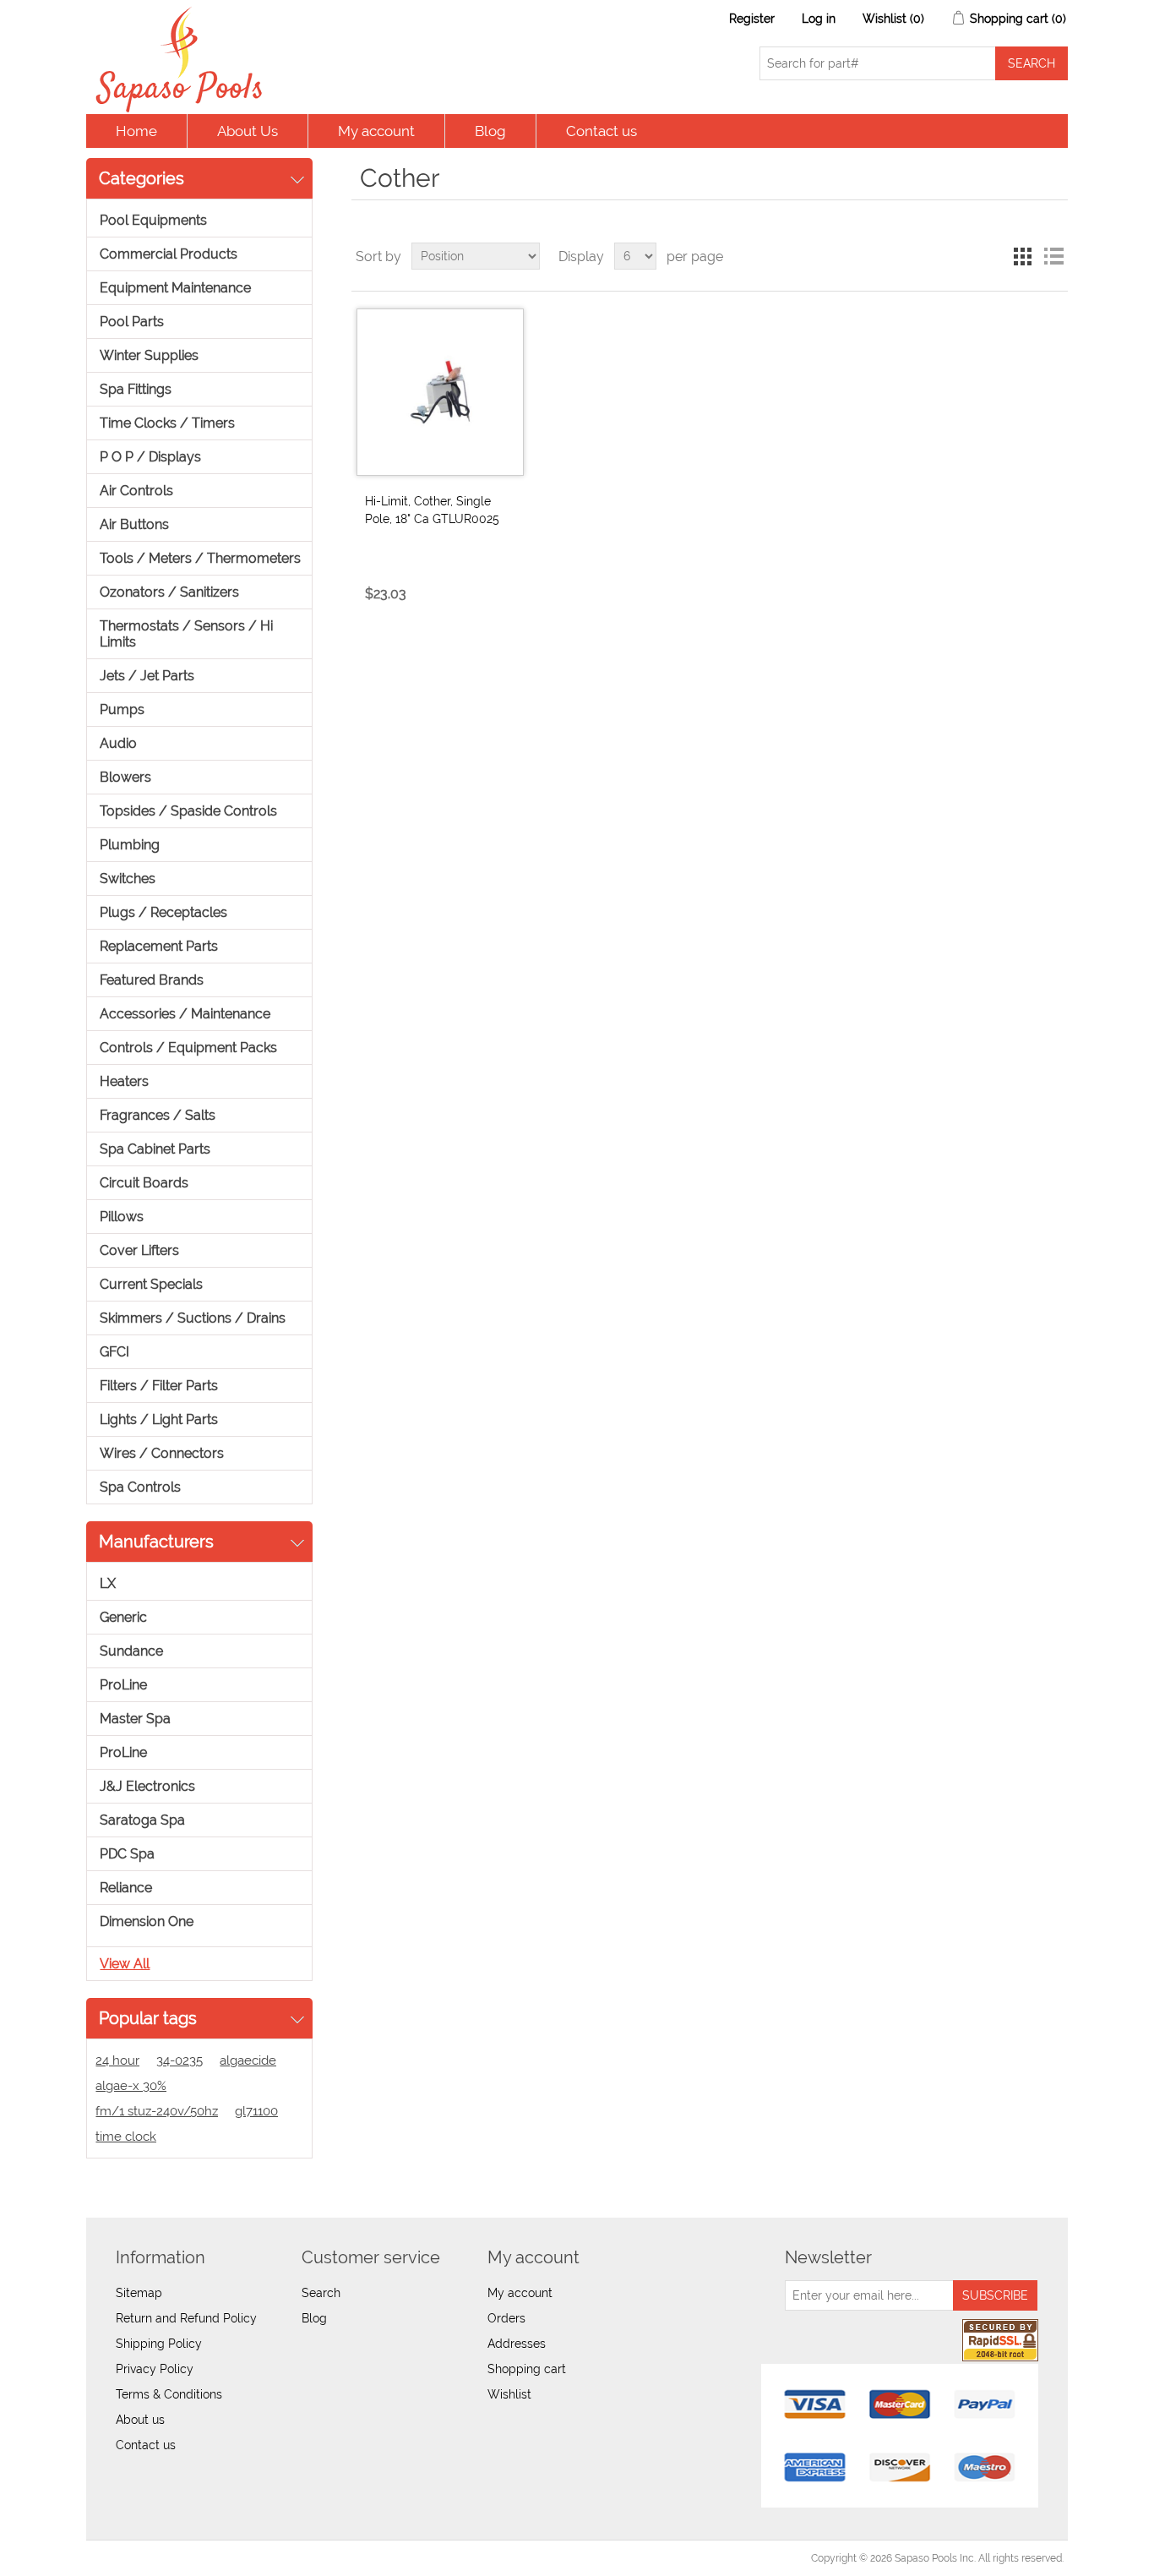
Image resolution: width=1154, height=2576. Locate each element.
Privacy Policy (155, 2369)
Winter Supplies (149, 355)
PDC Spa (127, 1854)
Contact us (601, 131)
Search (321, 2293)
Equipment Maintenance (175, 288)
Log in (819, 19)
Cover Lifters (139, 1250)
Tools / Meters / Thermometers (200, 558)
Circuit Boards (144, 1183)
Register (752, 19)
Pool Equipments (153, 220)
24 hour (117, 2060)
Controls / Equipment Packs (188, 1048)
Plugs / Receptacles (163, 912)
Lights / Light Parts (159, 1419)
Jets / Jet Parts (147, 676)
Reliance (126, 1888)
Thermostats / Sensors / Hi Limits (186, 634)
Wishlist (509, 2394)
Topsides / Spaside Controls (188, 811)
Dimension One (147, 1921)
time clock (126, 2137)
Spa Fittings (136, 389)
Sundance (131, 1651)
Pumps (122, 709)
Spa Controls (140, 1487)
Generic (123, 1617)
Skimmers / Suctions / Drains (193, 1318)
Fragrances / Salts (158, 1115)
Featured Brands (152, 980)
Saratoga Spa (142, 1820)
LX (108, 1583)
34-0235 (180, 2060)
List (1053, 256)
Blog (490, 131)
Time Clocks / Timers (167, 423)
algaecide (248, 2060)
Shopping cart (527, 2369)
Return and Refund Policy (186, 2318)
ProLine (123, 1685)
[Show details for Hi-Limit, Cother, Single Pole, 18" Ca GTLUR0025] (440, 392)
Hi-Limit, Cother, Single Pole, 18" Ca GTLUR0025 (432, 510)
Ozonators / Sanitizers (169, 592)
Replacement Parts (159, 946)
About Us (248, 131)
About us (140, 2420)
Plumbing (130, 845)
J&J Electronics (147, 1786)
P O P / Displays (150, 457)
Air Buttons (134, 524)
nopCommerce (184, 2558)
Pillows (122, 1217)
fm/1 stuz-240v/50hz (157, 2111)
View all (125, 1964)
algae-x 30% (131, 2086)
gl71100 (256, 2111)
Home (136, 131)
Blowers (125, 777)
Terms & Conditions (169, 2394)
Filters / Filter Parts (159, 1386)
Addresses (517, 2344)
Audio (118, 743)
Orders (506, 2318)
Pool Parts (132, 322)
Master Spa (135, 1719)
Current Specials (151, 1284)
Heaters (124, 1081)
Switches (128, 879)
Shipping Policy (159, 2344)
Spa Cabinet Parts (155, 1149)
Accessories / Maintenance (185, 1014)
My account (376, 131)
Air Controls (136, 491)
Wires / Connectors (162, 1453)
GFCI (114, 1352)
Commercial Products (169, 254)
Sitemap (139, 2293)
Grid (1023, 256)
